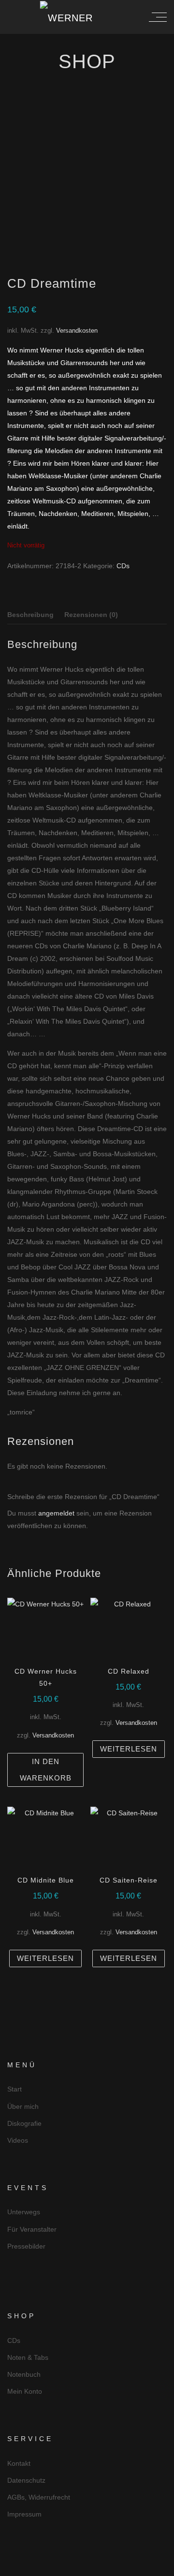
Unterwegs (24, 2212)
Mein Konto (25, 2391)
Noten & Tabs (28, 2357)
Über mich (23, 2106)
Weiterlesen (129, 1749)
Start (14, 2089)
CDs (123, 566)
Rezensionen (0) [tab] (91, 615)
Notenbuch (24, 2374)
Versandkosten (77, 331)
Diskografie (24, 2123)
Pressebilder (26, 2246)
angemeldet (56, 1513)
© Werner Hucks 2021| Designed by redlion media (87, 2568)
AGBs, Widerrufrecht (39, 2497)
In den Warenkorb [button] (46, 1770)
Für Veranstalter (32, 2229)
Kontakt (19, 2463)
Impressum (24, 2514)
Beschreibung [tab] (30, 615)
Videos (18, 2140)
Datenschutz (26, 2480)
